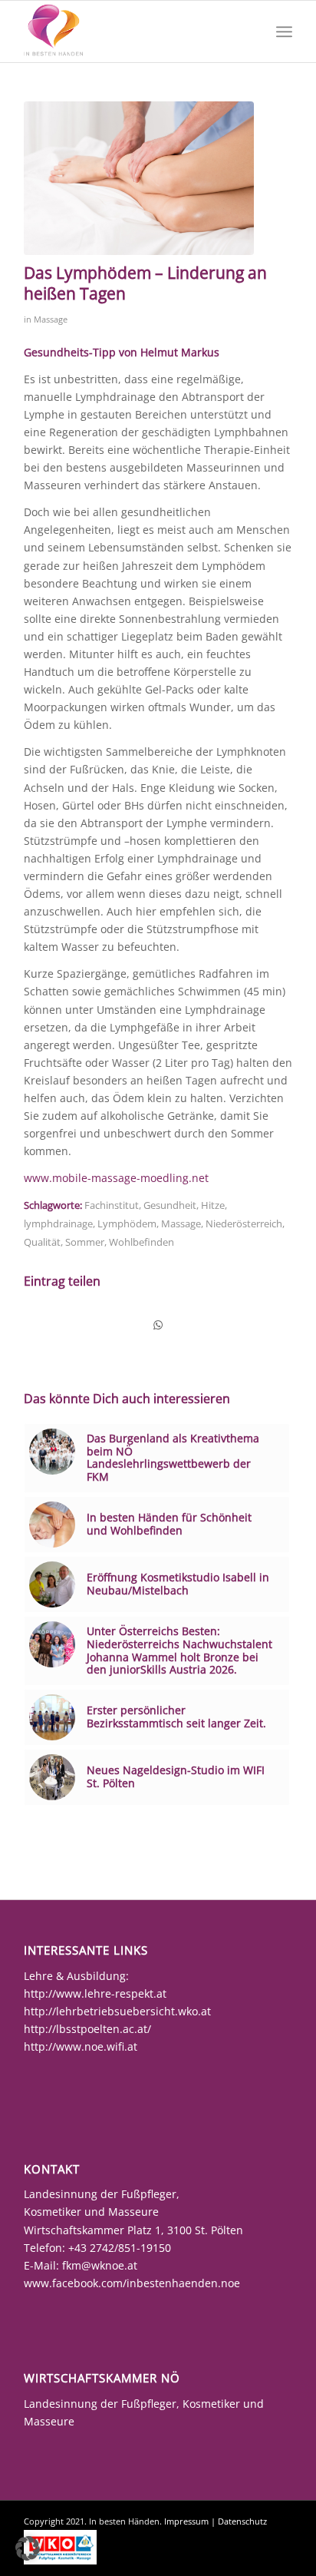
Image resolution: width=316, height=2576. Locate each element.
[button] (28, 2548)
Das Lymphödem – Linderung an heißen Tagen (145, 283)
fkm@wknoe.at (100, 2265)
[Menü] (284, 31)
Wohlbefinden (142, 1242)
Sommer (85, 1242)
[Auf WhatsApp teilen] (158, 1325)
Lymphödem (127, 1224)
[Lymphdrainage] (139, 178)
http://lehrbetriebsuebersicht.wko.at (117, 2011)
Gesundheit (170, 1205)
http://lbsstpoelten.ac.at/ (87, 2029)
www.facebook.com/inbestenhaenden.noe (132, 2283)
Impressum (186, 2521)
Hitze (213, 1205)
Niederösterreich (244, 1224)
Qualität (42, 1242)
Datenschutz (242, 2521)
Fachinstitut (112, 1205)
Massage (51, 319)
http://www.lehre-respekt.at (95, 1993)
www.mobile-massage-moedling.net (116, 1178)
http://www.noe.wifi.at (81, 2046)
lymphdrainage (58, 1224)
